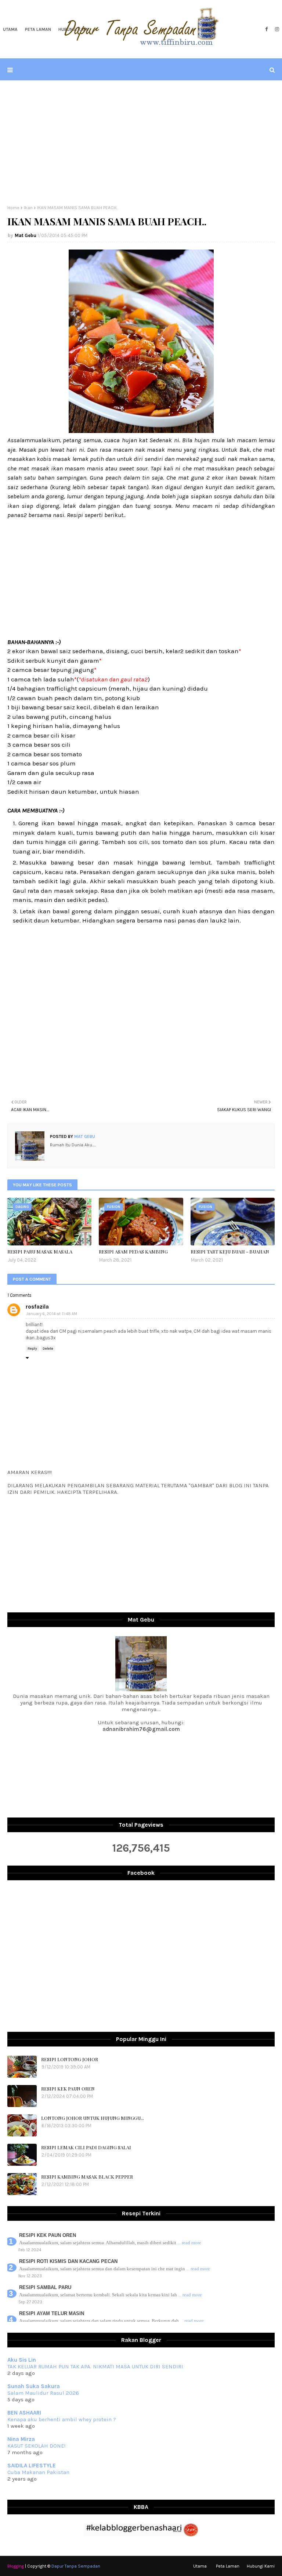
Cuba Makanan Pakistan (38, 2472)
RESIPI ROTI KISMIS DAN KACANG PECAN (68, 2261)
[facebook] (266, 29)
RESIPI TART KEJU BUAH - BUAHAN (230, 1251)
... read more (189, 2243)
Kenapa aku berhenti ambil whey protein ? (62, 2419)
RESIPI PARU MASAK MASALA (40, 1251)
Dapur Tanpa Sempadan (76, 2566)
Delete (48, 1349)
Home (13, 208)
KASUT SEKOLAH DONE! (36, 2446)
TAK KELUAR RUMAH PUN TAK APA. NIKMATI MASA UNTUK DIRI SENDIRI (95, 2366)
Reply (32, 1349)
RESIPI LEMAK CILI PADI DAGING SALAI (86, 2147)
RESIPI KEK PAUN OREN (68, 2089)
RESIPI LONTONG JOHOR (70, 2059)
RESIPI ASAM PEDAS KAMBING (133, 1251)
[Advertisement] (141, 143)
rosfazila (37, 1307)
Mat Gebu (26, 235)
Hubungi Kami (261, 2566)
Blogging (16, 2566)
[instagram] (276, 29)
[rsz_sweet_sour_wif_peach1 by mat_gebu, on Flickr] (141, 431)
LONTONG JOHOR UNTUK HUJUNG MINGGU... (93, 2118)
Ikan (28, 208)
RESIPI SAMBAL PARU (45, 2287)
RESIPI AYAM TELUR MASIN (52, 2313)
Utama (200, 2566)
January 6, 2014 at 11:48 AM (52, 1314)
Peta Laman (228, 2566)
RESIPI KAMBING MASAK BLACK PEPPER (87, 2177)
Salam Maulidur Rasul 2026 (43, 2393)
